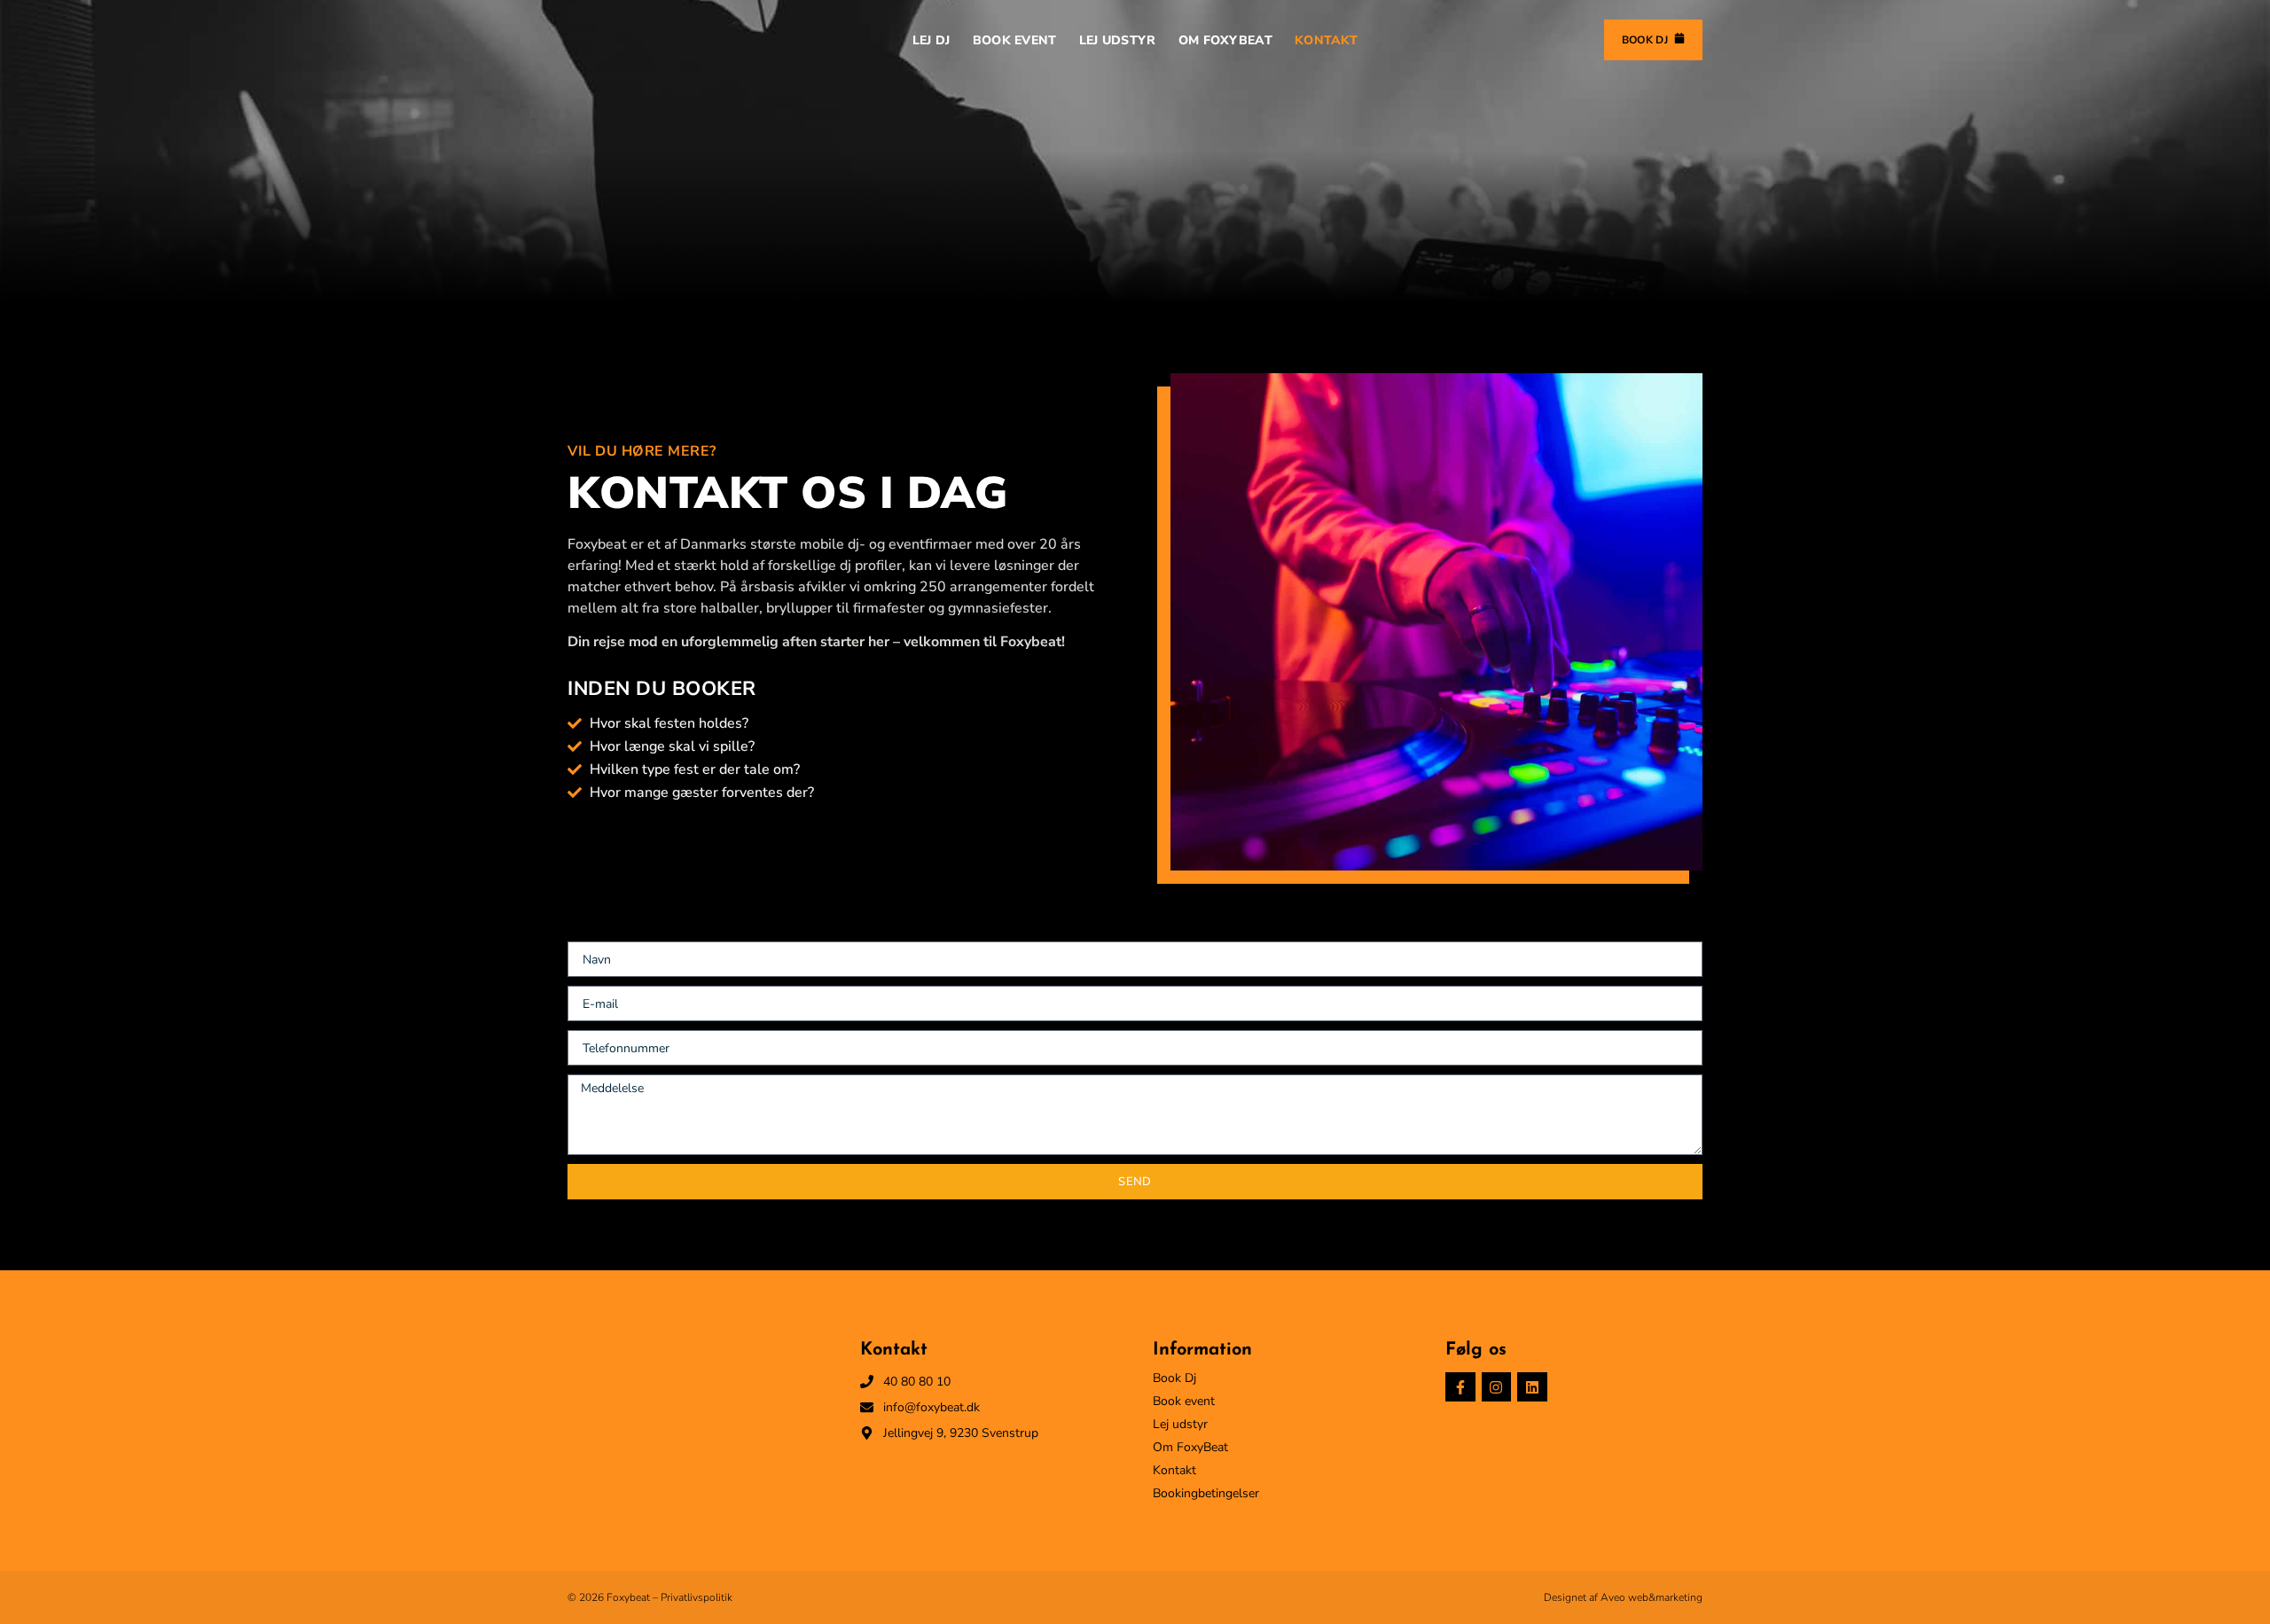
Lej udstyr (1180, 1425)
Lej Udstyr (1118, 40)
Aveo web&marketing (1652, 1597)
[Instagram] (1497, 1387)
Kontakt (1326, 40)
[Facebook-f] (1460, 1387)
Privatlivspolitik (697, 1597)
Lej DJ (931, 40)
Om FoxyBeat (1225, 40)
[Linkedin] (1532, 1387)
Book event (1184, 1401)
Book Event (1015, 40)
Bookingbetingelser (1206, 1494)
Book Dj (1174, 1378)
